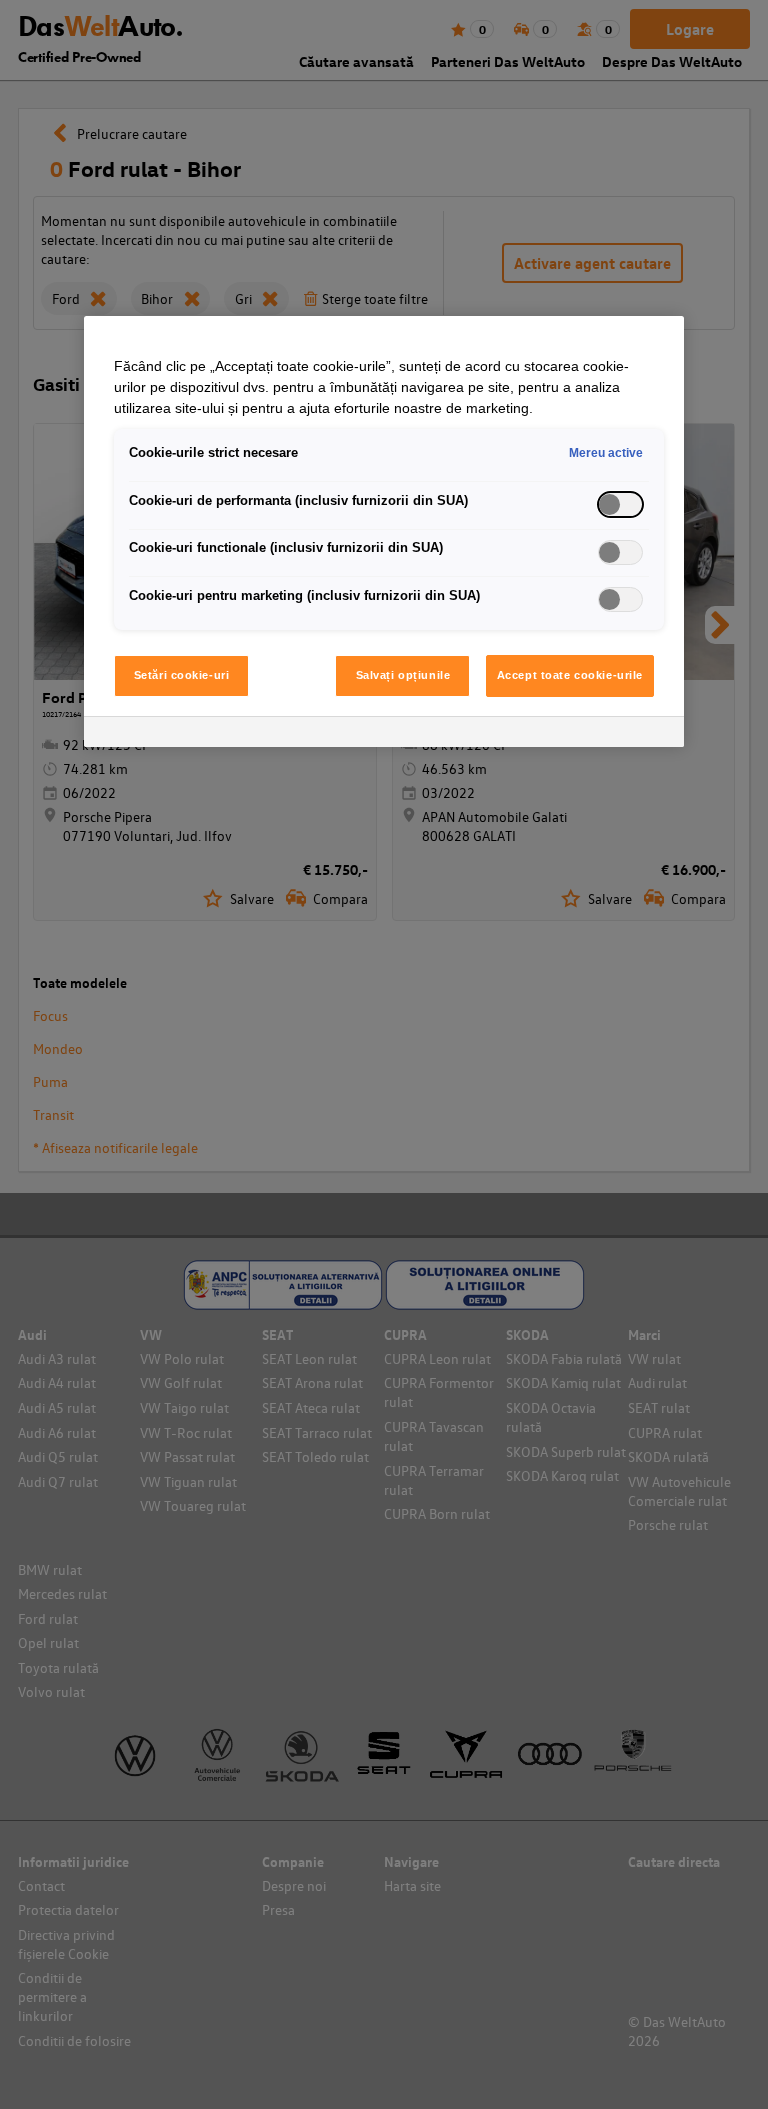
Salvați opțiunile (403, 675)
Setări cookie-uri (182, 675)
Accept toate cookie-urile (570, 675)
